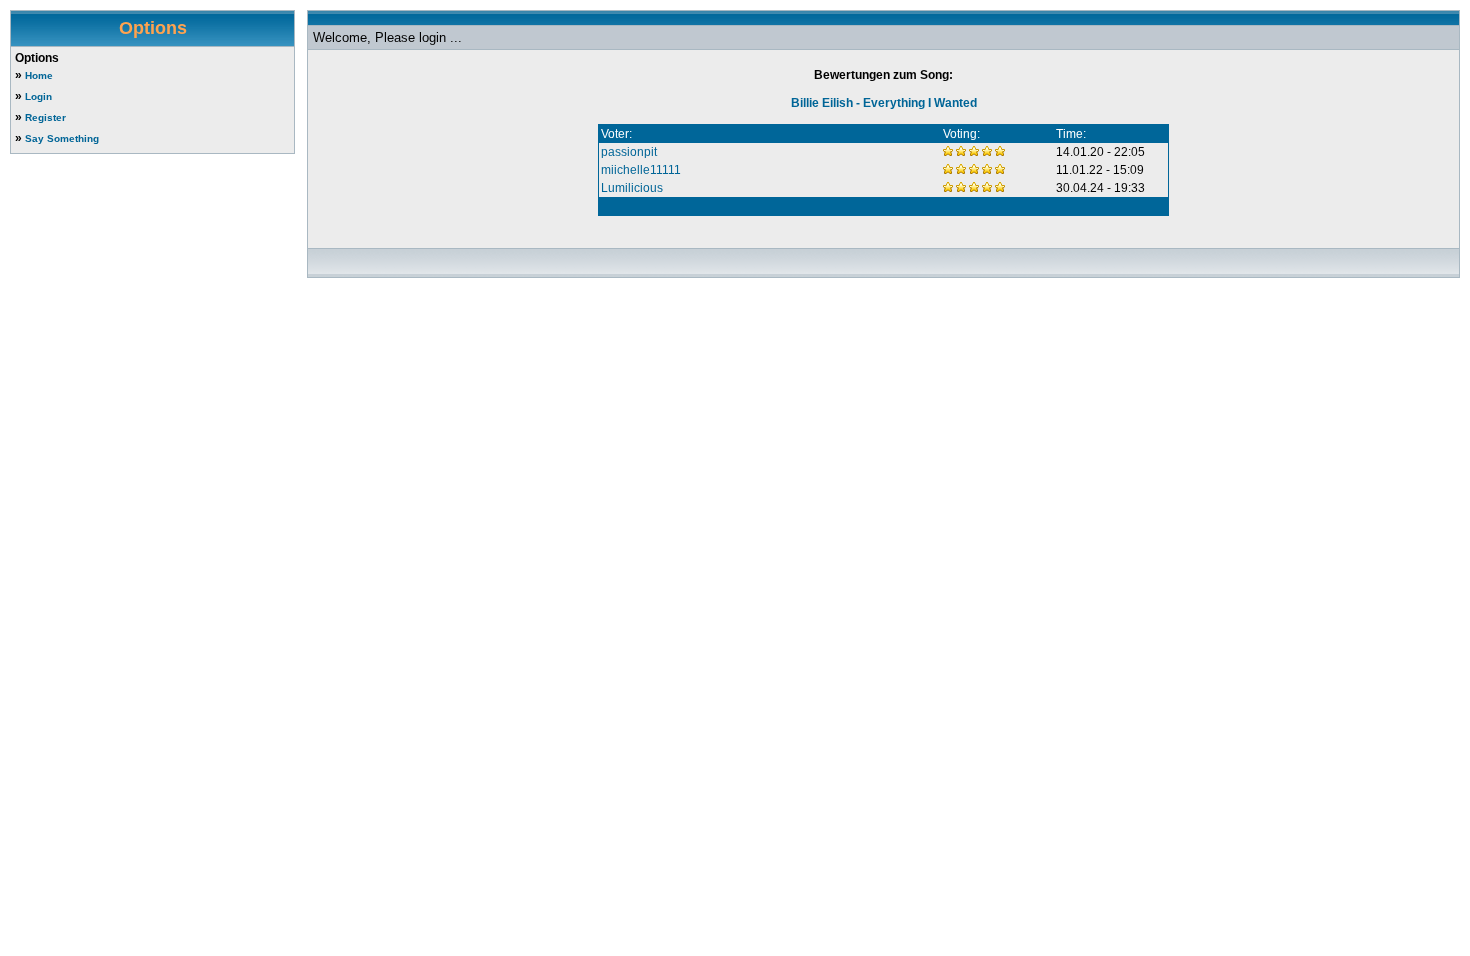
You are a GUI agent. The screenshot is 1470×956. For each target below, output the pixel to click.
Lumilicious (632, 188)
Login (38, 96)
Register (45, 117)
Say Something (62, 138)
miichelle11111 (641, 170)
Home (39, 75)
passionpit (629, 152)
